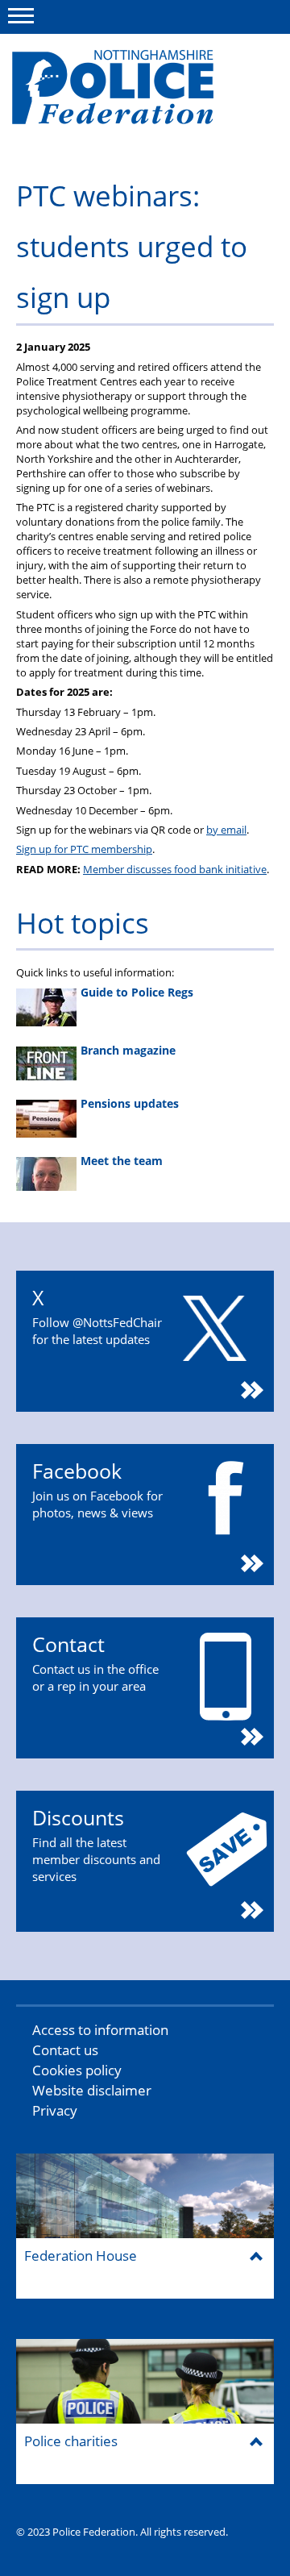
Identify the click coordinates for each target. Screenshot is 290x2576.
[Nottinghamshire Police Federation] (135, 94)
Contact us (65, 2050)
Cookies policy (77, 2070)
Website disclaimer (92, 2090)
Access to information (100, 2030)
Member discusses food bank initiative (175, 869)
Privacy (55, 2110)
